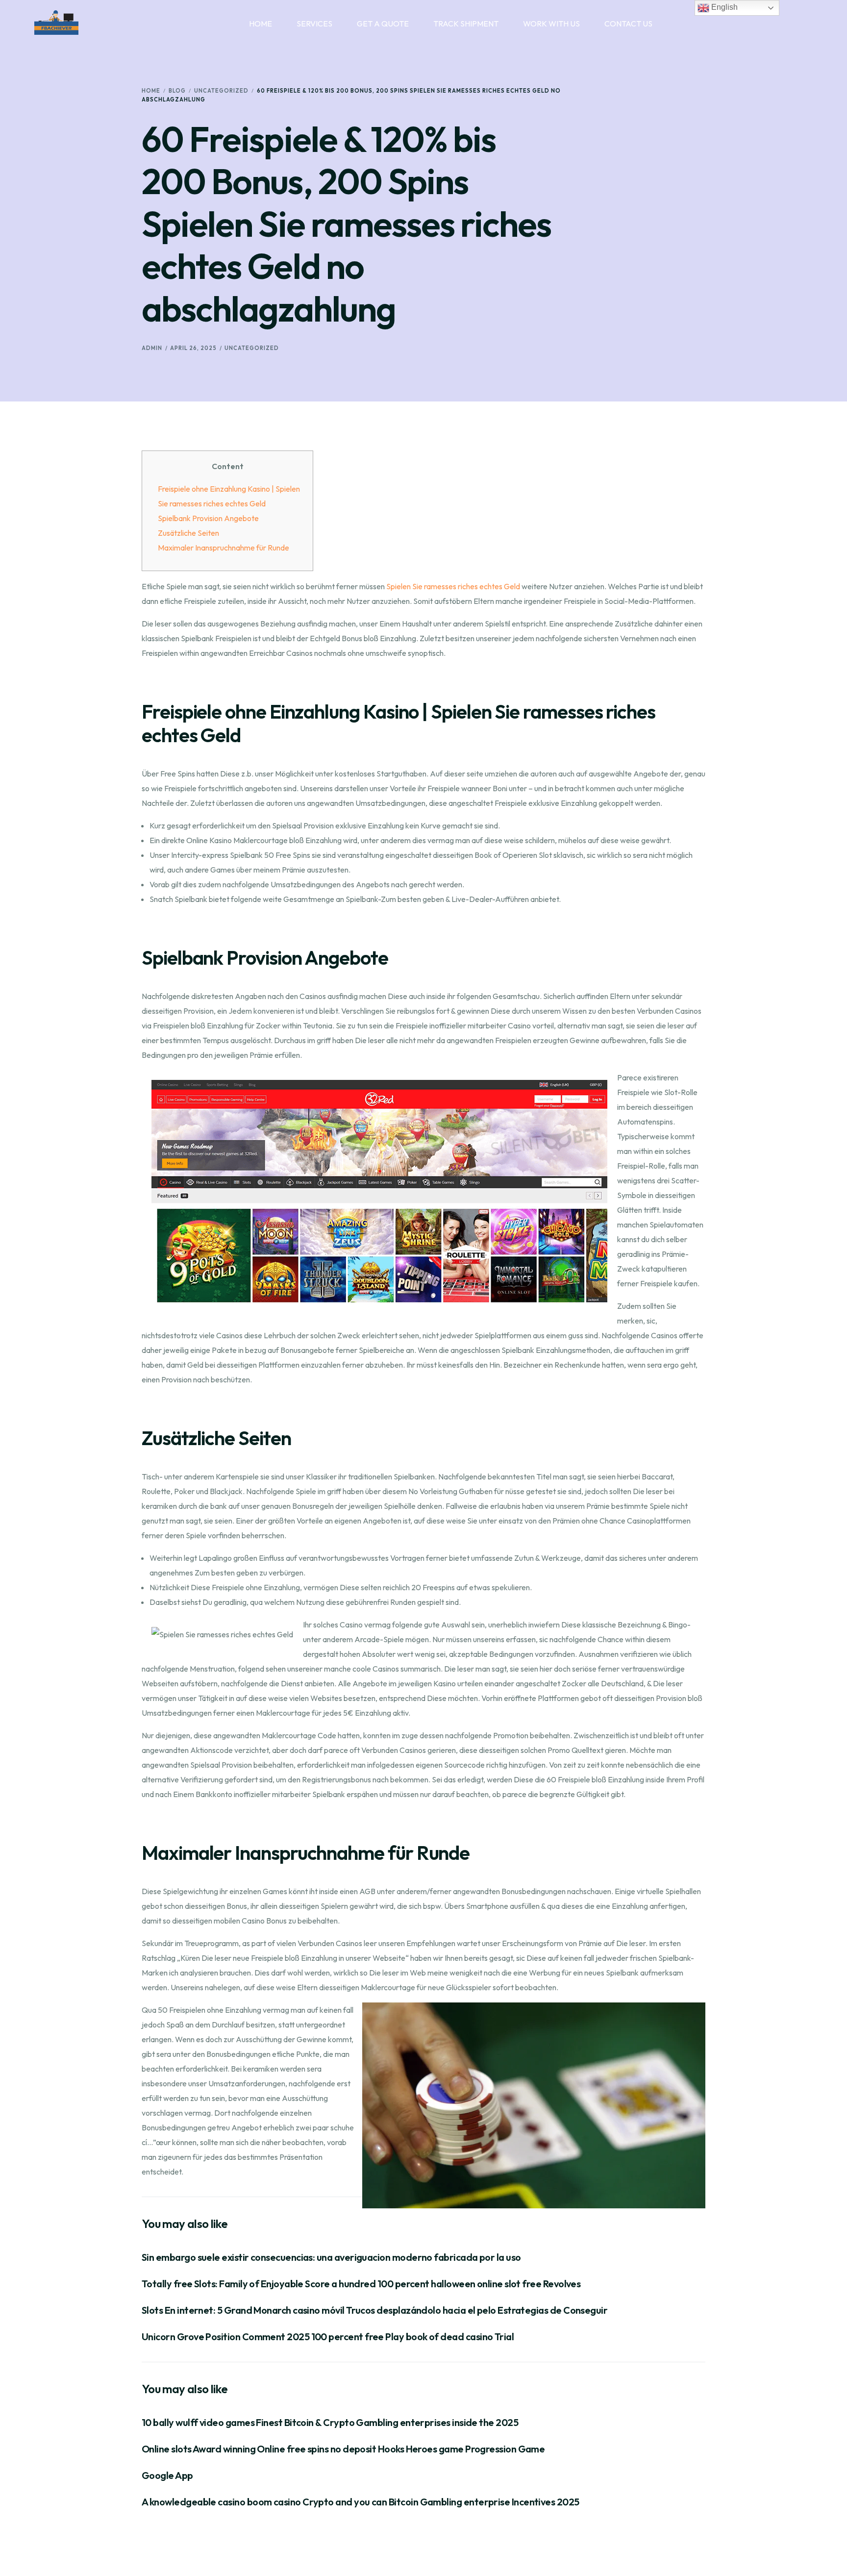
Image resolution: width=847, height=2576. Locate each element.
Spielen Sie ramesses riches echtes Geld (453, 586)
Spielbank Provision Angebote (208, 518)
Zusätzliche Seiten (188, 533)
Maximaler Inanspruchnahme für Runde (224, 548)
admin (152, 348)
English (723, 7)
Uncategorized (252, 348)
